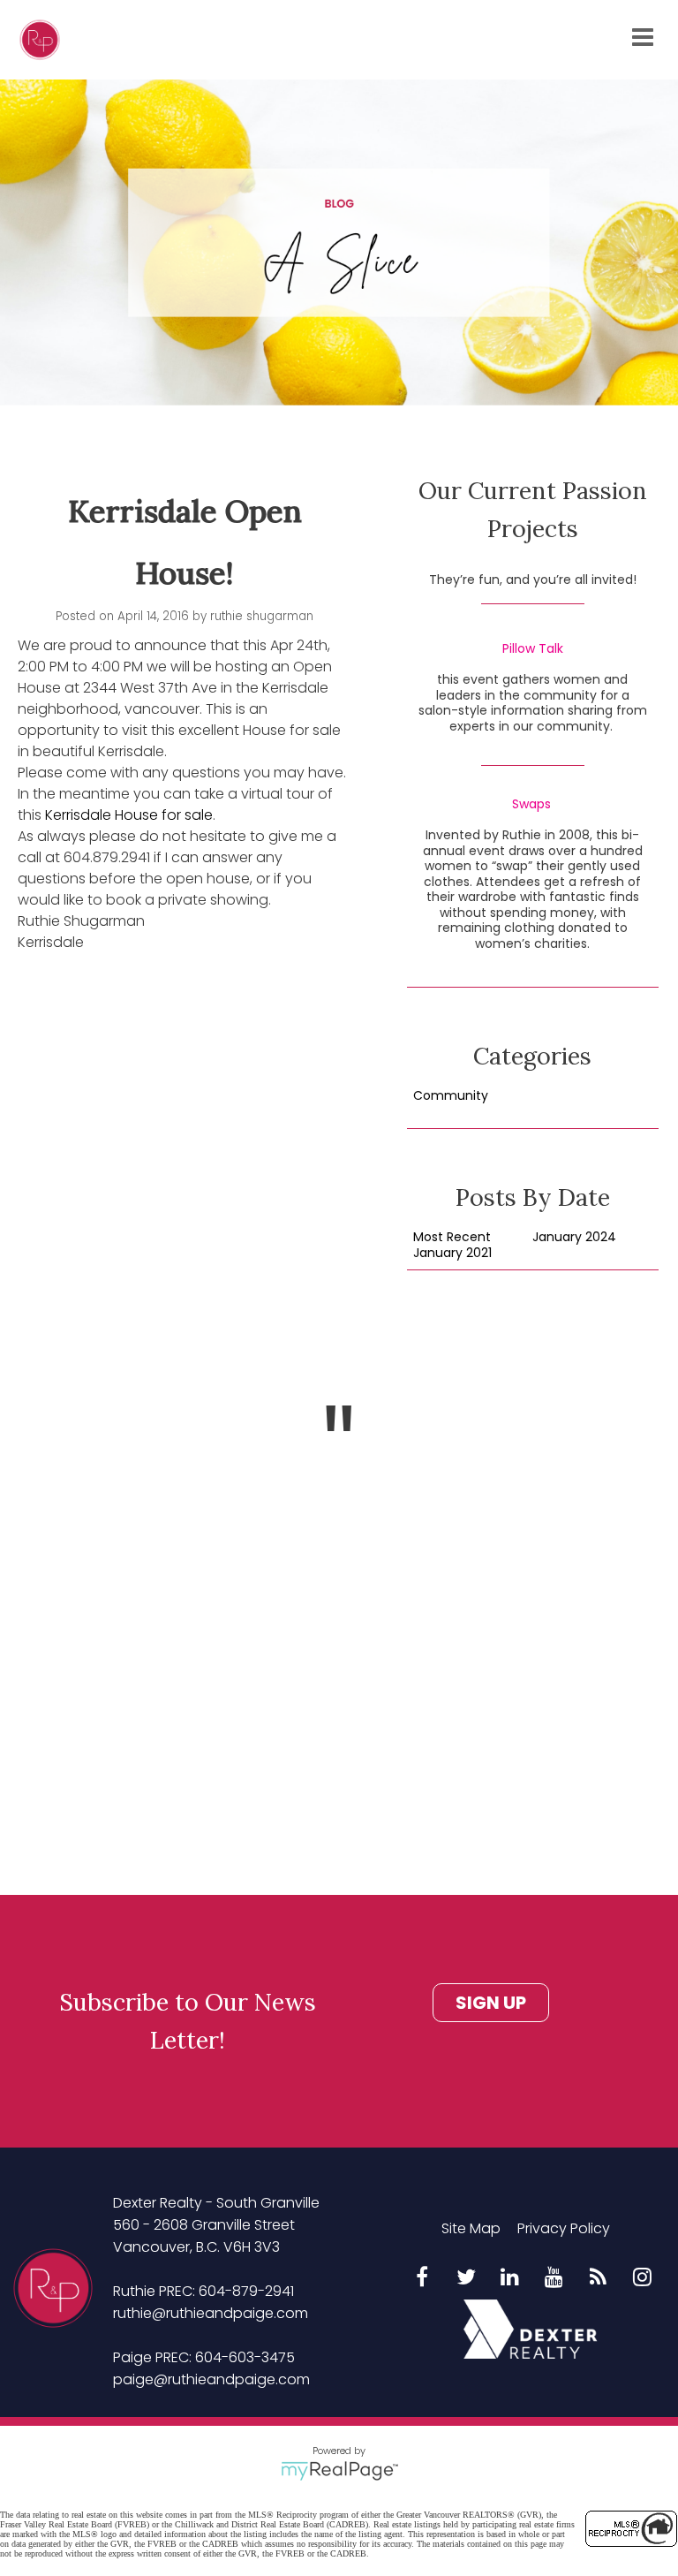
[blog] (599, 2278)
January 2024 (574, 1238)
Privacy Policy (564, 2228)
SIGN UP (491, 2003)
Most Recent (452, 1238)
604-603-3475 (245, 2357)
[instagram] (643, 2278)
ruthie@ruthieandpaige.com (211, 2313)
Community (451, 1096)
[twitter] (466, 2278)
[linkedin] (510, 2278)
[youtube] (554, 2278)
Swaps (531, 805)
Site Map (471, 2228)
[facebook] (422, 2278)
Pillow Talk (533, 649)
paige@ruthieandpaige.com (211, 2379)
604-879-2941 (246, 2291)
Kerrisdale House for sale (129, 815)
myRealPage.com (339, 2471)
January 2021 (452, 1254)
